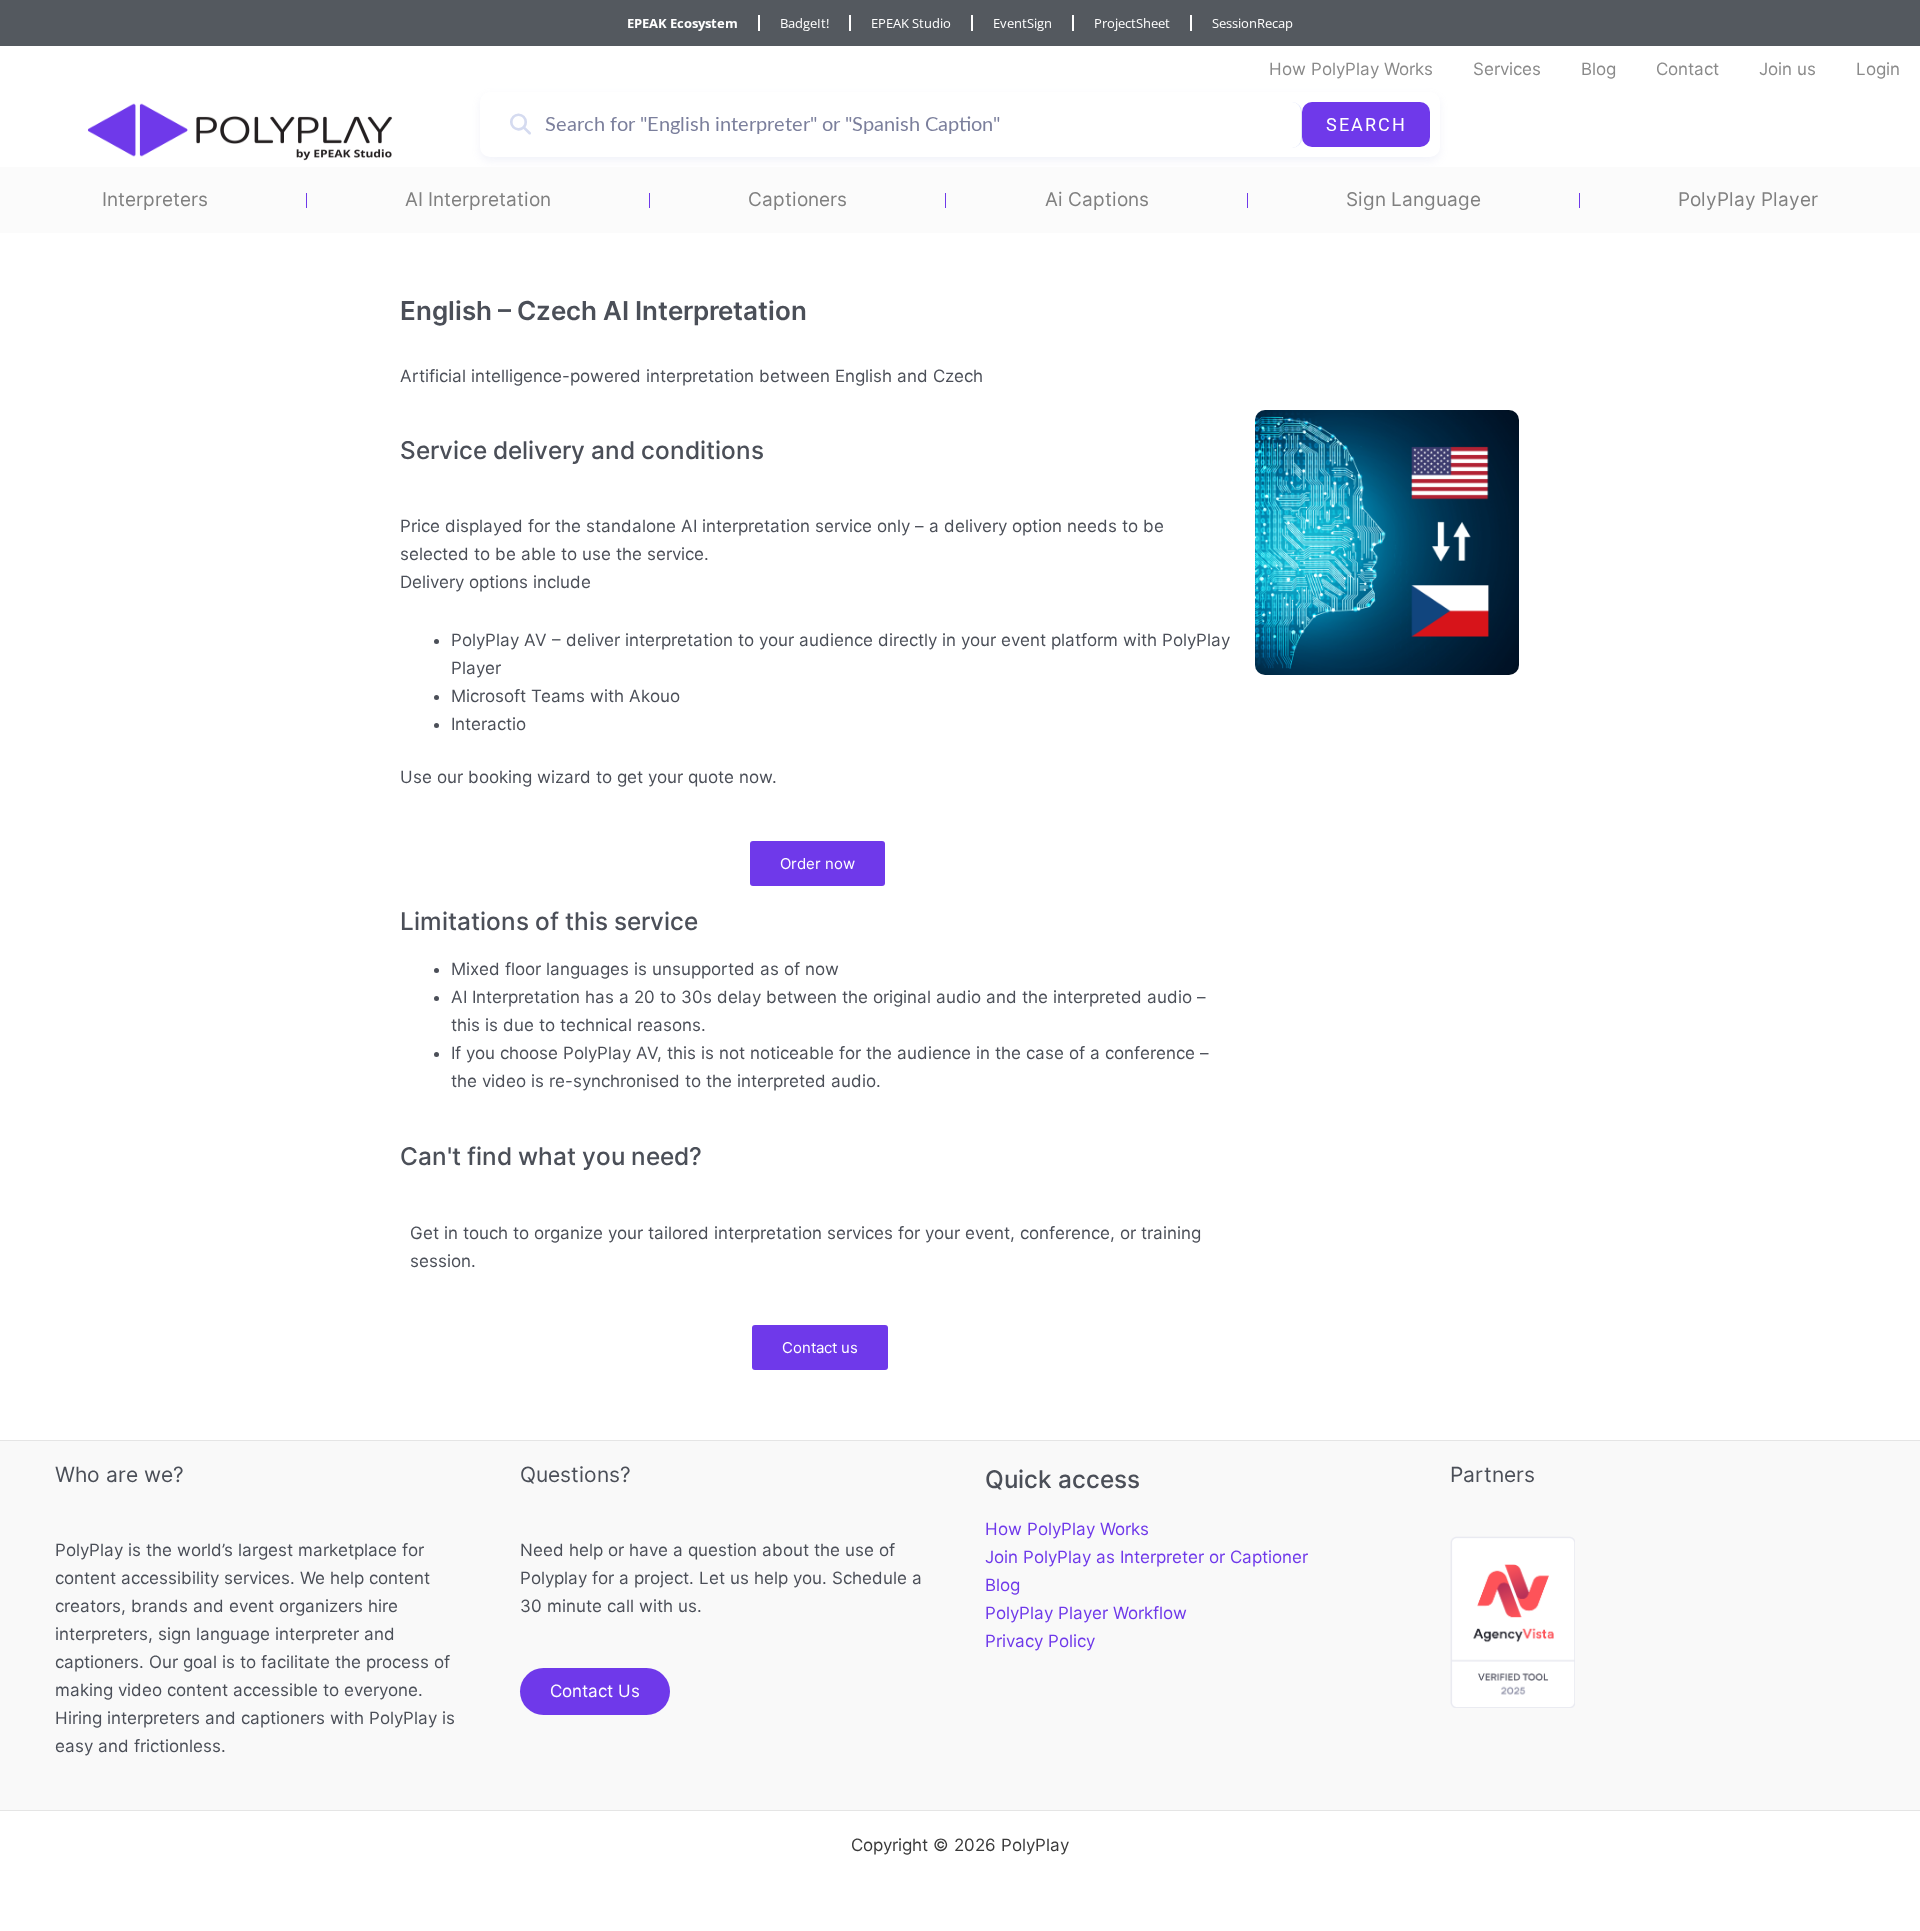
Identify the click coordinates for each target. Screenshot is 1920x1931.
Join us (1787, 69)
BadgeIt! (804, 23)
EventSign (1022, 23)
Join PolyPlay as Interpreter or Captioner (1146, 1557)
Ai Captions (1097, 199)
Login (1878, 69)
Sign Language (1413, 199)
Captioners (797, 199)
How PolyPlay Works (1351, 69)
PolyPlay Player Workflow (1086, 1613)
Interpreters (155, 199)
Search (1366, 124)
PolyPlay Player (1748, 199)
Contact (1687, 69)
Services (1507, 69)
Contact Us (595, 1691)
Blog (1598, 69)
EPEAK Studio (911, 23)
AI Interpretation (478, 199)
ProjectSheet (1132, 23)
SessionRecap (1252, 23)
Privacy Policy (1040, 1641)
